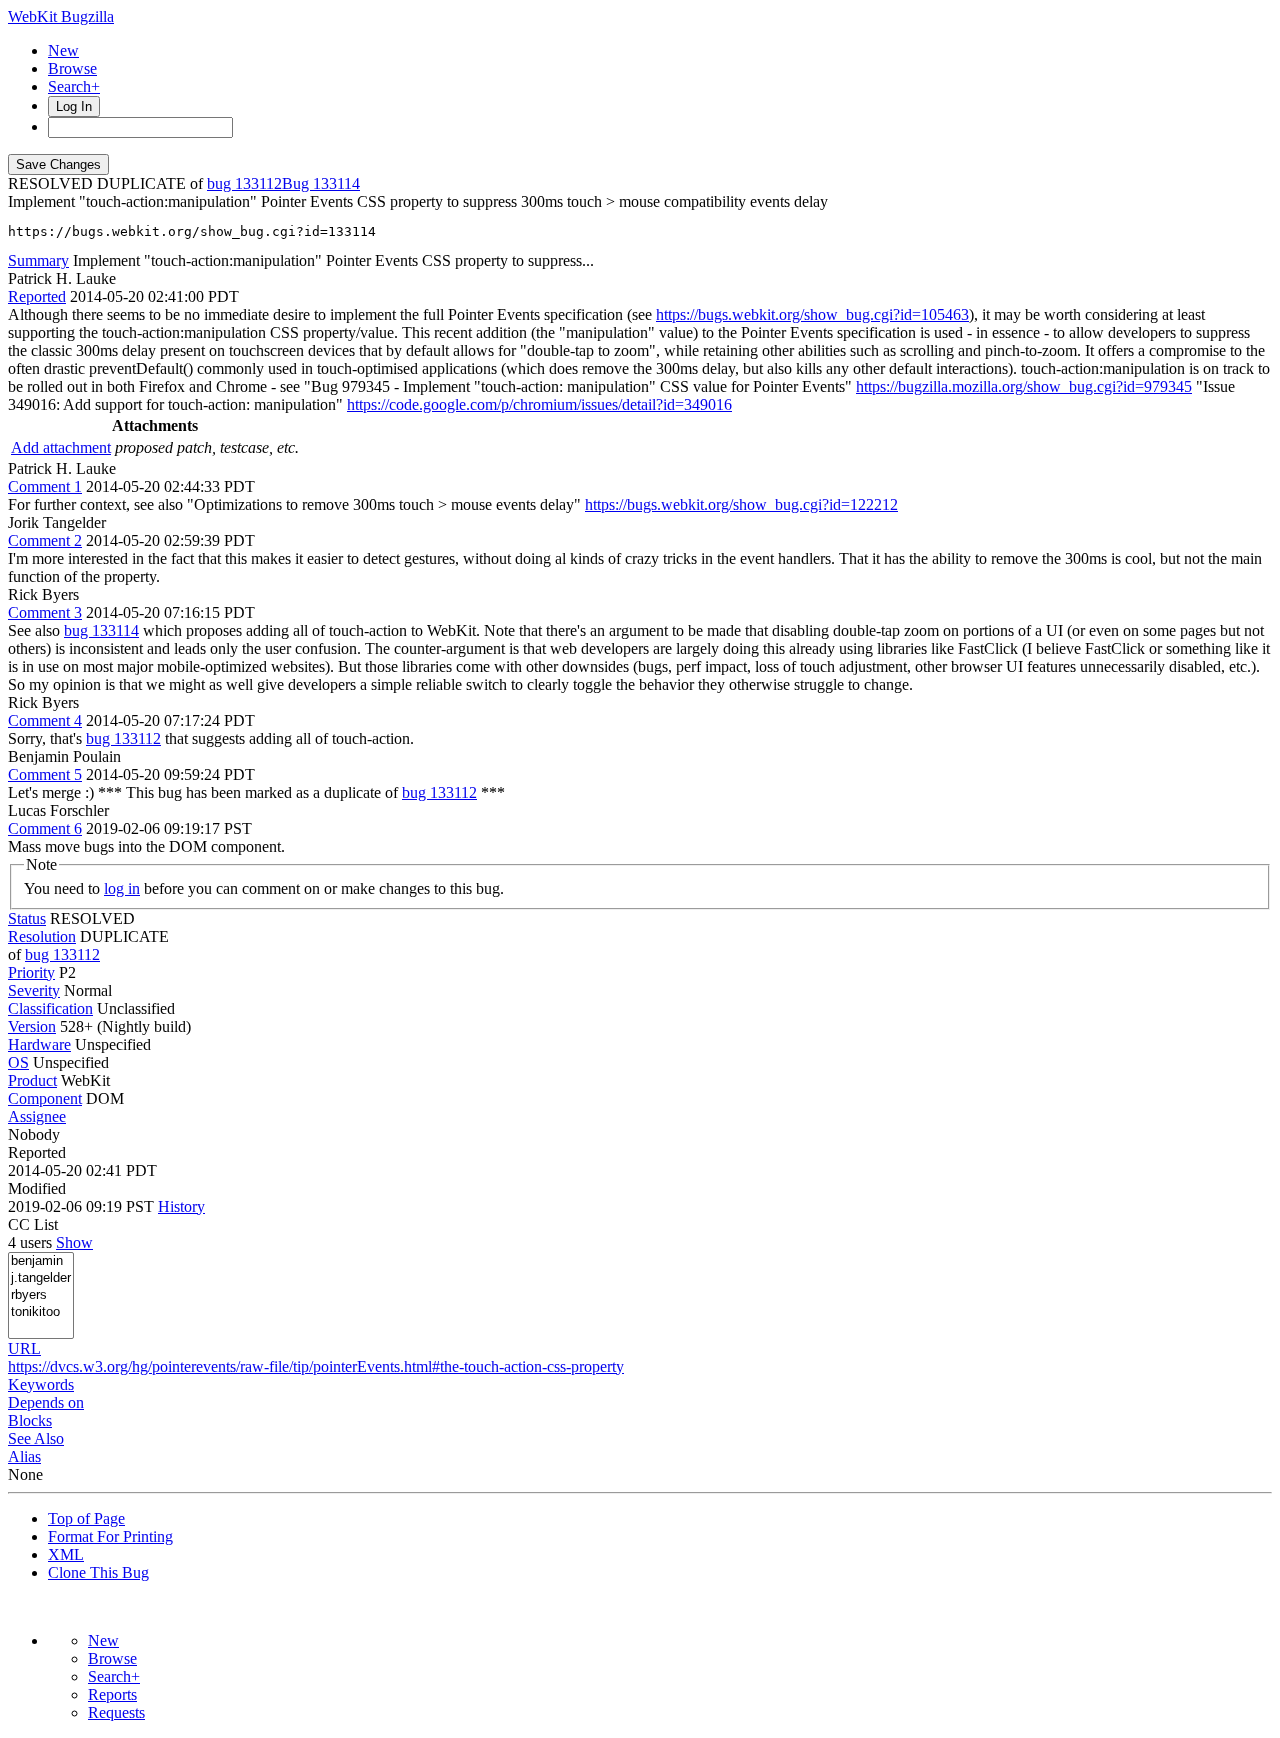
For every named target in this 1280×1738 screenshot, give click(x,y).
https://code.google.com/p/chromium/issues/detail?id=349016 (539, 404)
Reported (37, 296)
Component (45, 1098)
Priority (31, 972)
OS (18, 1062)
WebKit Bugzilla (61, 16)
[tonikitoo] (41, 1312)
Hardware (39, 1044)
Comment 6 (45, 828)
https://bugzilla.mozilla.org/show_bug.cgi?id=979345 (1024, 386)
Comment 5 (45, 774)
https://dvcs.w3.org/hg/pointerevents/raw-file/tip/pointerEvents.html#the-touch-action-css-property (316, 1366)
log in (122, 888)
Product (32, 1080)
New (63, 50)
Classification (50, 1008)
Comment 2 (45, 540)
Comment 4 (45, 720)
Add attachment (61, 447)
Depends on (46, 1402)
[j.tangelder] (41, 1278)
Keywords (41, 1384)
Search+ (74, 86)
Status (27, 918)
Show (74, 1242)
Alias (24, 1456)
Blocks (30, 1420)
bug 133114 (101, 630)
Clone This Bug (98, 1572)
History (181, 1206)
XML (66, 1554)
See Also (36, 1438)
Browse (72, 68)
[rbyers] (41, 1295)
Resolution (42, 936)
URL (24, 1348)
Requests (116, 1712)
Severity (34, 990)
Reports (112, 1694)
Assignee (37, 1116)
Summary (38, 260)
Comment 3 (45, 612)
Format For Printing (110, 1536)
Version (32, 1026)
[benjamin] (41, 1261)
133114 (336, 183)
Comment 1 (45, 486)
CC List (33, 1224)
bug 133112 (244, 183)
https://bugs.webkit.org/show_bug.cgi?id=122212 (741, 504)
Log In (74, 106)
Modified (37, 1188)
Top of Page (86, 1518)
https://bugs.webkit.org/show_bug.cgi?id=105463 (812, 314)
